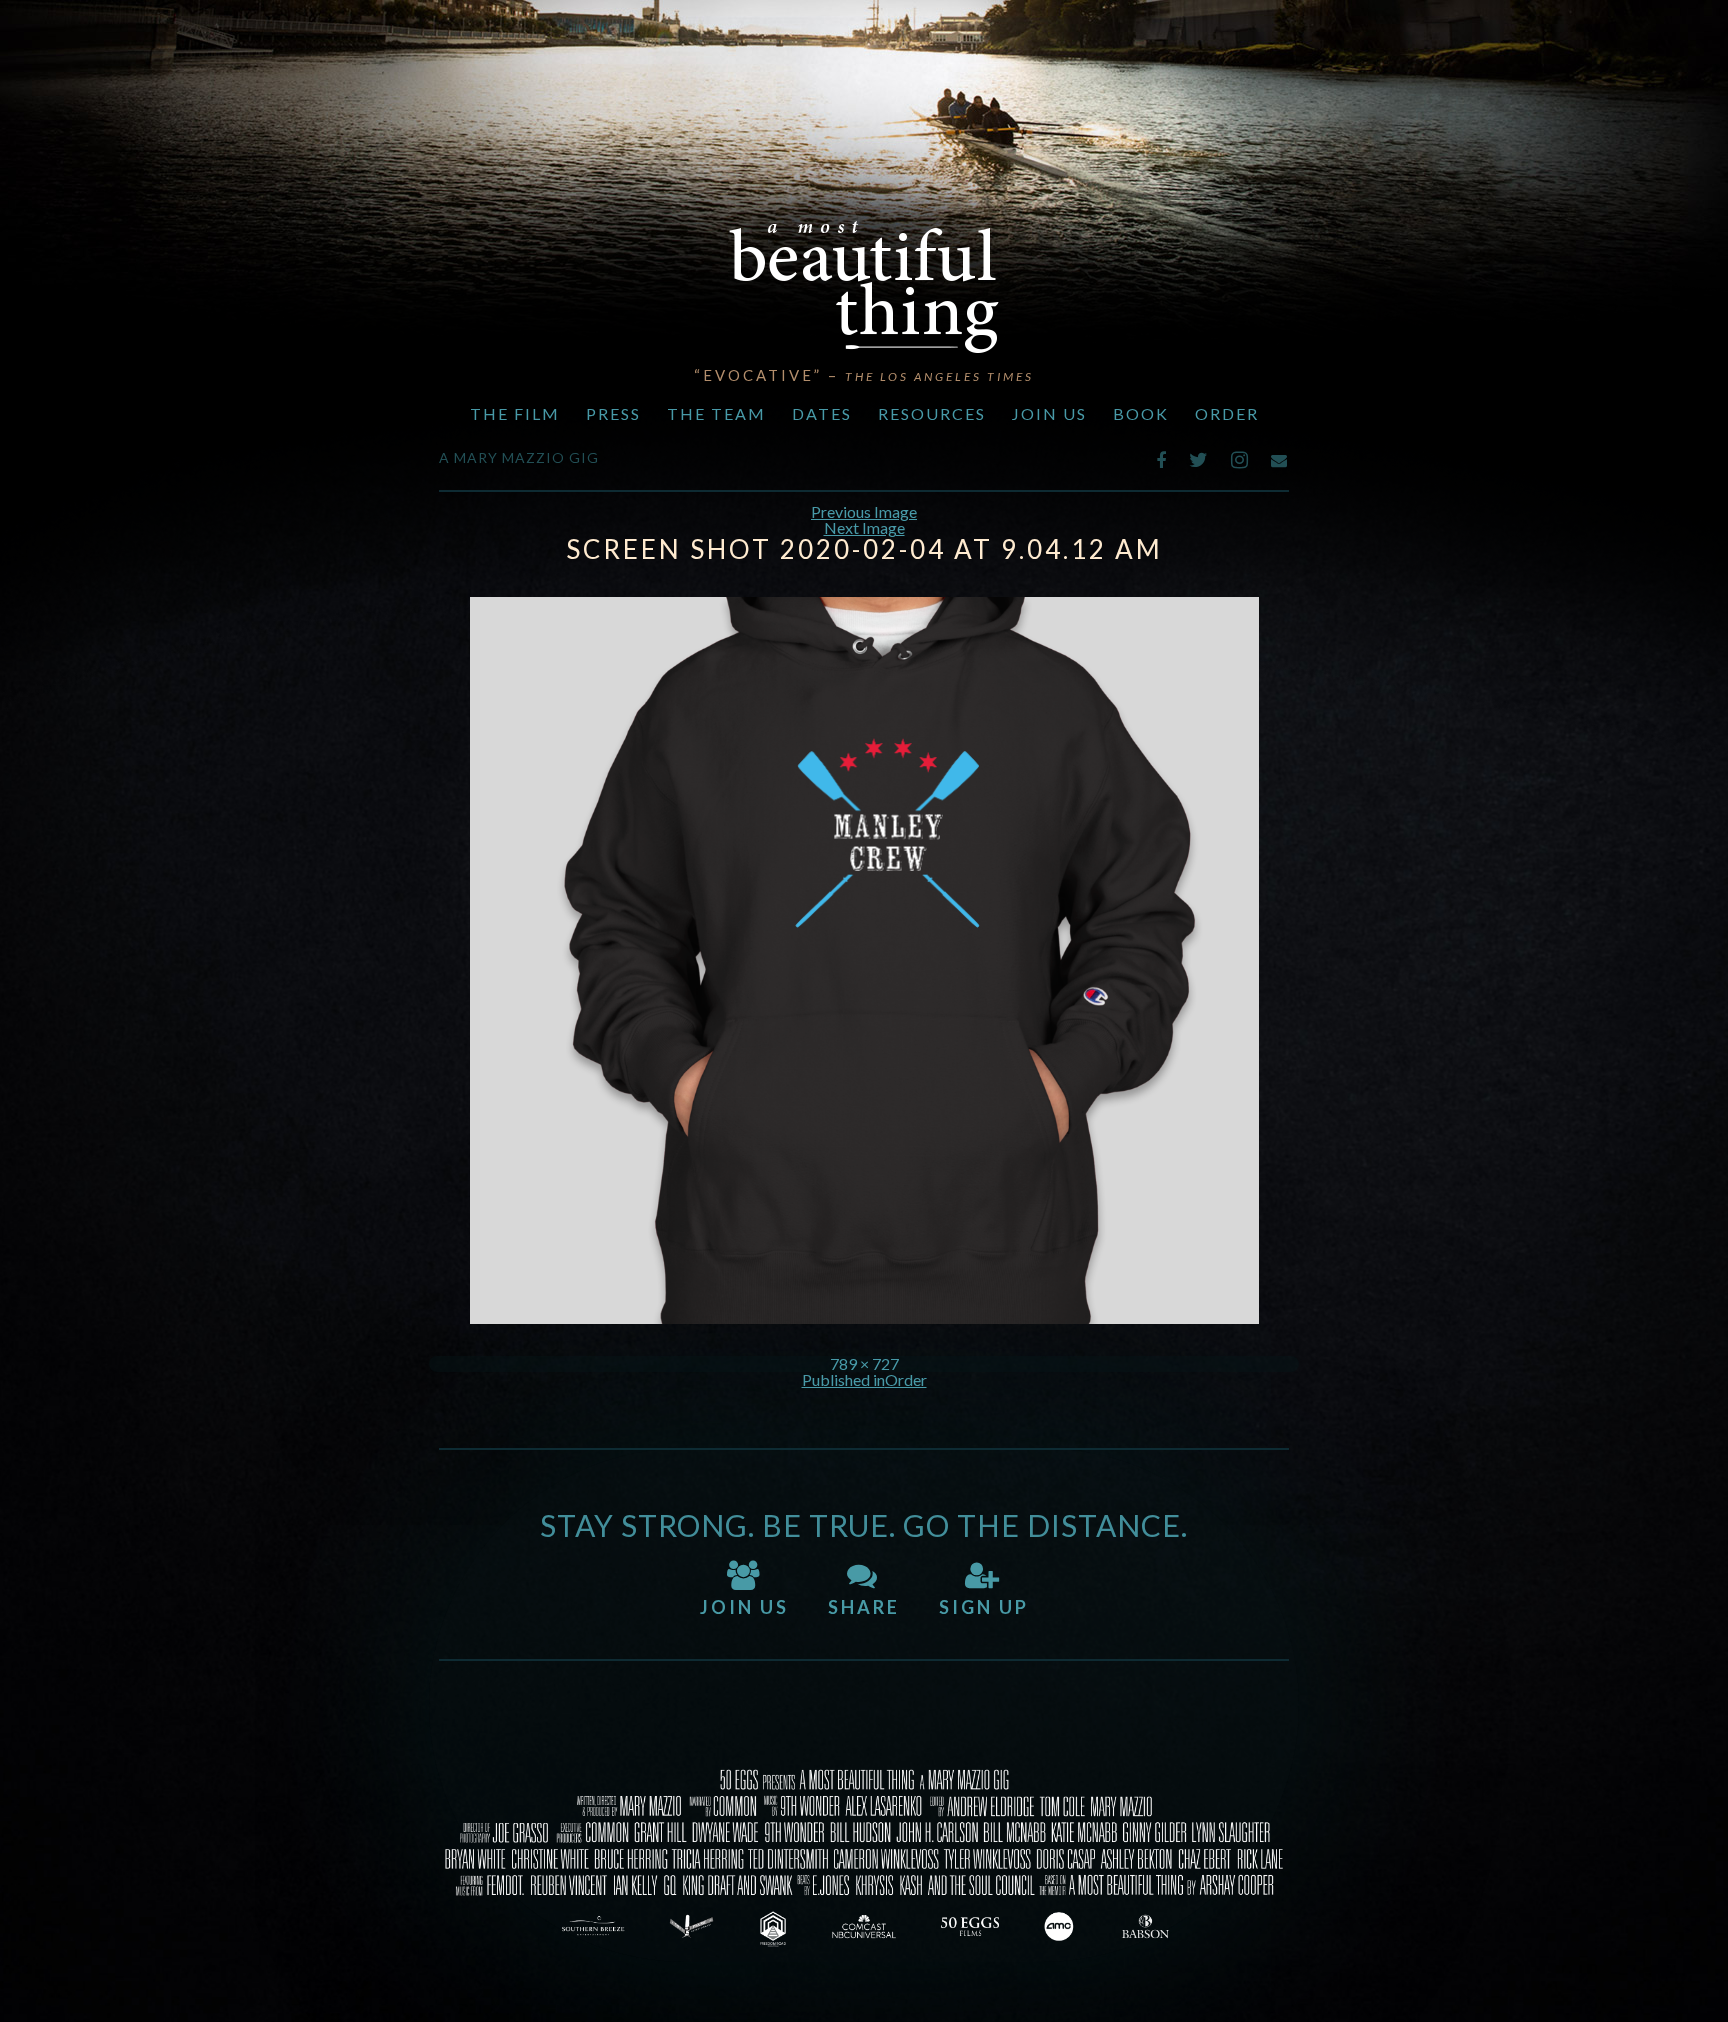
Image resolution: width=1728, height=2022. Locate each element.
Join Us (1049, 413)
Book (1141, 413)
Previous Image (864, 511)
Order (1227, 413)
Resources (932, 413)
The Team (716, 413)
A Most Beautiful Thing (864, 286)
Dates (822, 413)
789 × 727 (864, 1363)
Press (613, 413)
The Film (515, 413)
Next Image (864, 527)
